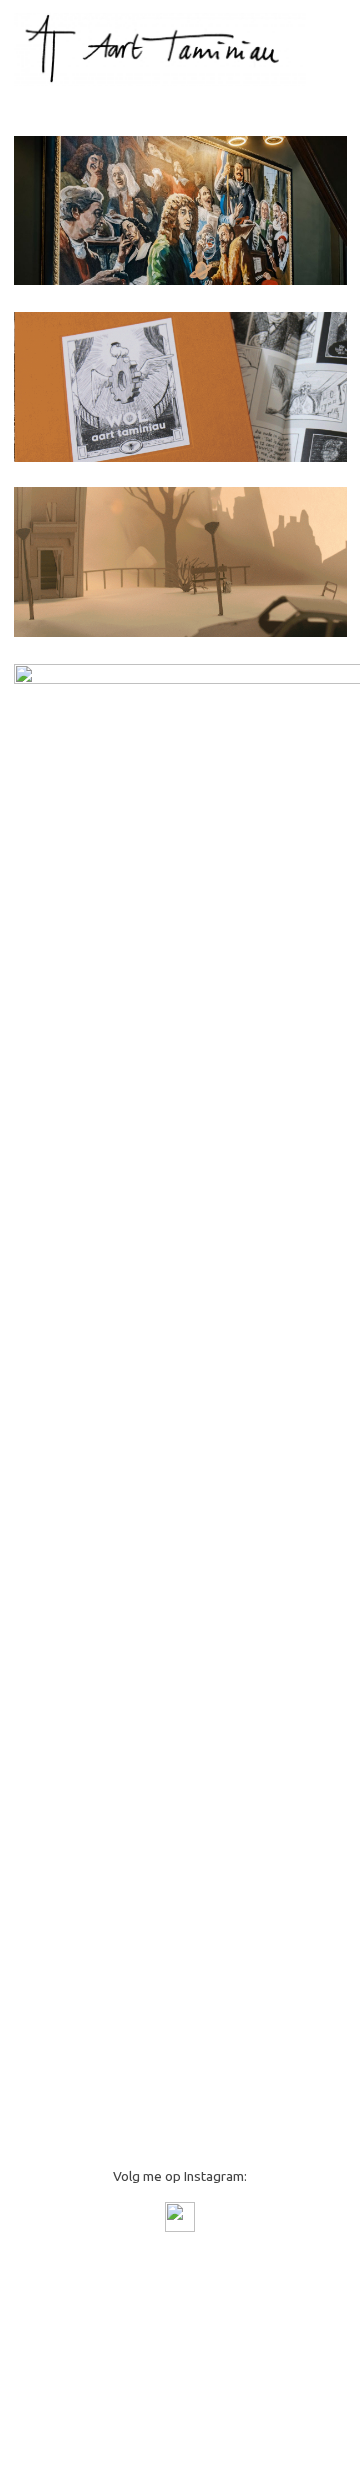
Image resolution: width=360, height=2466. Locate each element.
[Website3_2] (180, 562)
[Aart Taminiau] (160, 47)
